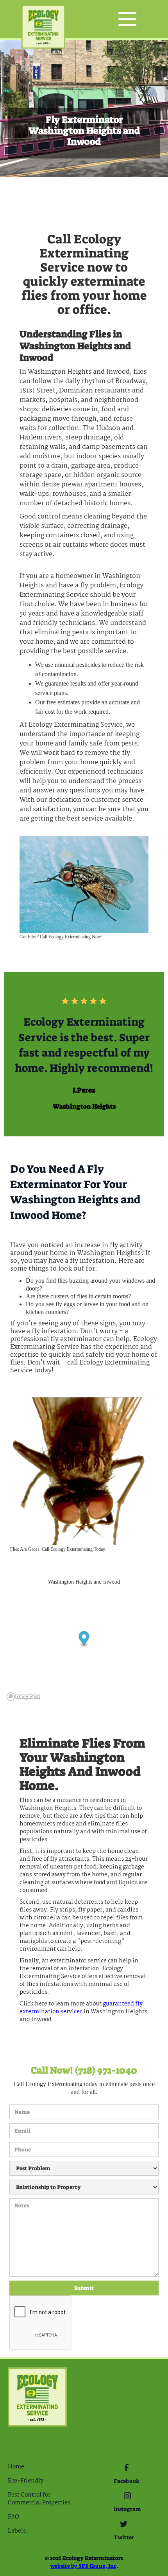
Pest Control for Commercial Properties (39, 2499)
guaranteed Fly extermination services (81, 2008)
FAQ (13, 2517)
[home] (43, 19)
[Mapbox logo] (23, 1697)
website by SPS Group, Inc (83, 2566)
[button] (127, 19)
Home (16, 2467)
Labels (17, 2531)
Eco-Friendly (26, 2481)
